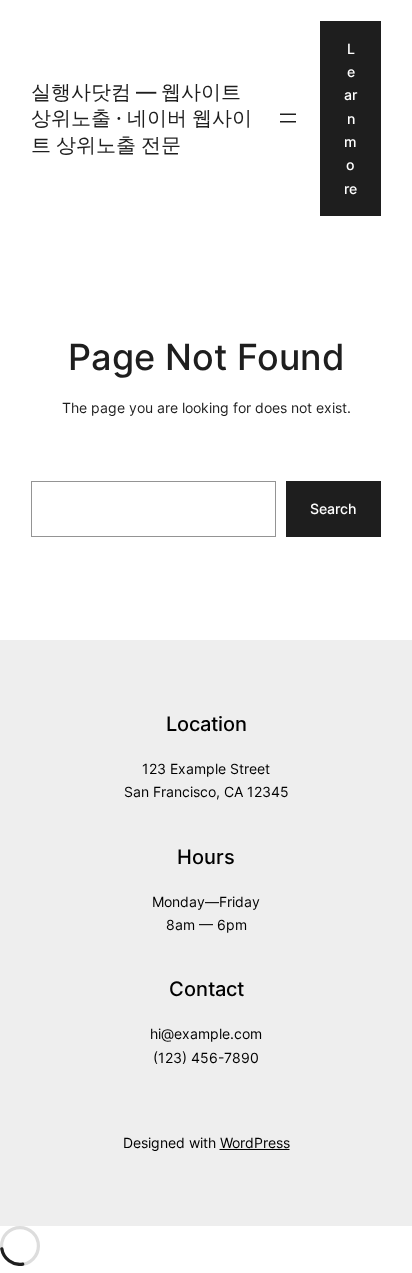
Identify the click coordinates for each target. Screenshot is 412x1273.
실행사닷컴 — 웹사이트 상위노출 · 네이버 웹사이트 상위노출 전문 (141, 118)
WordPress (255, 1142)
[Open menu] (288, 118)
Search (333, 508)
